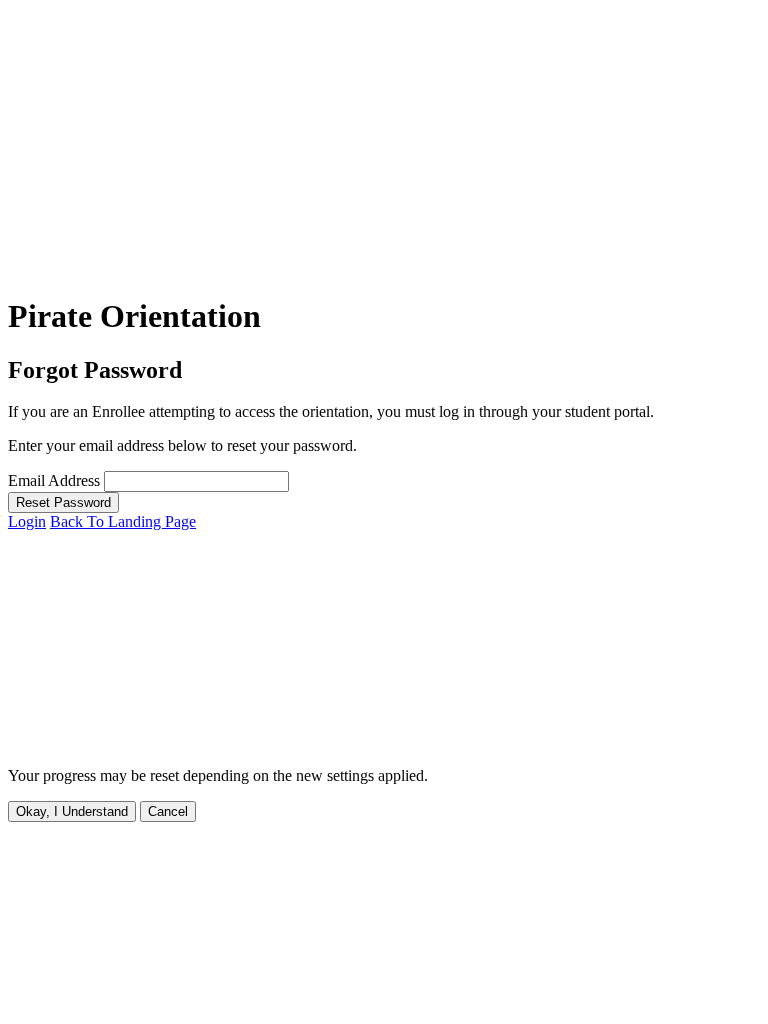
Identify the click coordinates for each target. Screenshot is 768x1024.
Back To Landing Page (123, 521)
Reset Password (63, 502)
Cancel (168, 811)
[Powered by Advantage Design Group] (308, 741)
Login (27, 521)
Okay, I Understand (72, 811)
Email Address (54, 480)
